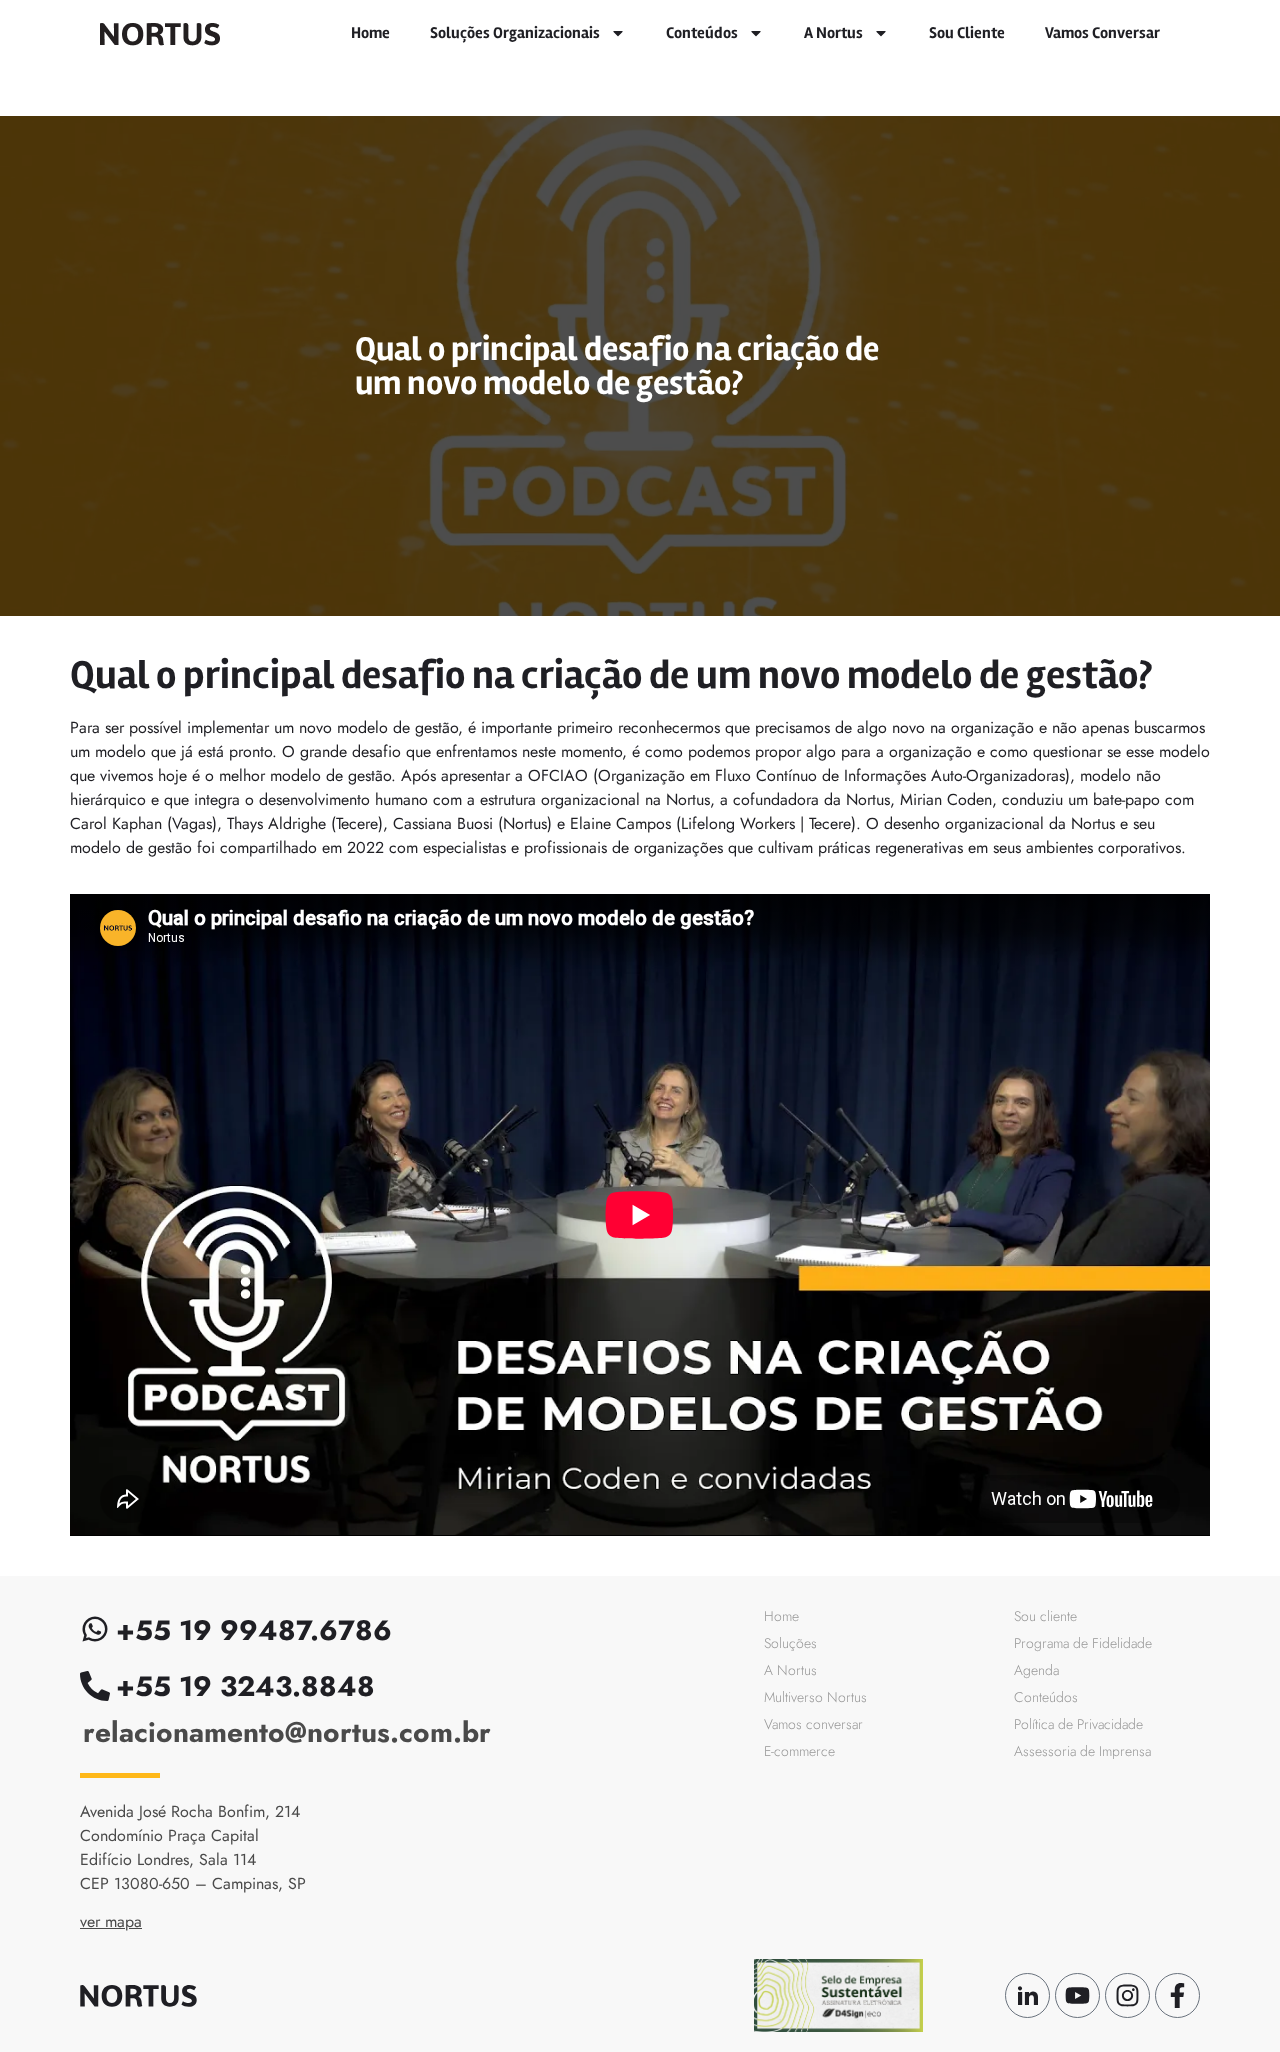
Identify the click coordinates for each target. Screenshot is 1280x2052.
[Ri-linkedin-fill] (1027, 1995)
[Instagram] (1127, 1995)
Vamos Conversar (1102, 33)
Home (370, 33)
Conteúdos (702, 33)
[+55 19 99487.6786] (95, 1629)
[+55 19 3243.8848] (95, 1686)
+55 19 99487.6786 (254, 1630)
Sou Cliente (967, 33)
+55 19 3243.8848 (245, 1686)
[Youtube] (1077, 1995)
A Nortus (833, 33)
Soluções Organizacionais (515, 33)
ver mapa (111, 1921)
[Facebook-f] (1177, 1995)
